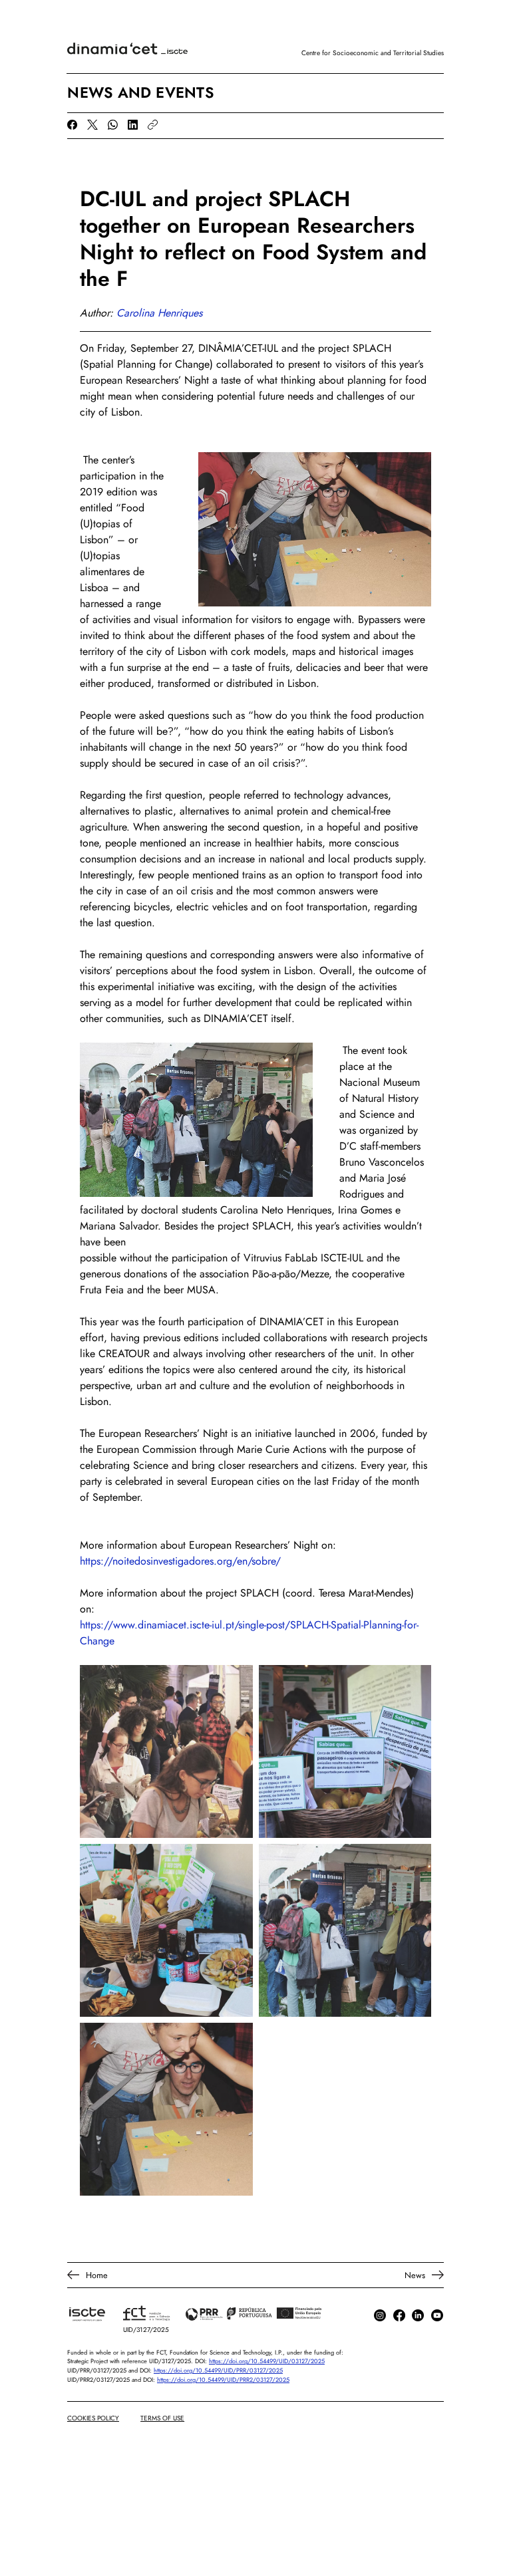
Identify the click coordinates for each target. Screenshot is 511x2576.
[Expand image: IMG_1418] (166, 1930)
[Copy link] (153, 125)
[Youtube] (437, 2315)
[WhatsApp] (113, 125)
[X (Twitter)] (92, 125)
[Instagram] (380, 2315)
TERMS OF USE (162, 2418)
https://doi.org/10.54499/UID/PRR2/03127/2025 (223, 2380)
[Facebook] (72, 125)
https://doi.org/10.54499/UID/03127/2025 (267, 2361)
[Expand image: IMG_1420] (345, 1930)
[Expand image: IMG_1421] (166, 1751)
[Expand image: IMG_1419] (345, 1751)
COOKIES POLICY (93, 2418)
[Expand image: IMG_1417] (166, 2109)
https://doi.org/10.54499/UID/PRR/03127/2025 (218, 2370)
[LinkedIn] (133, 125)
